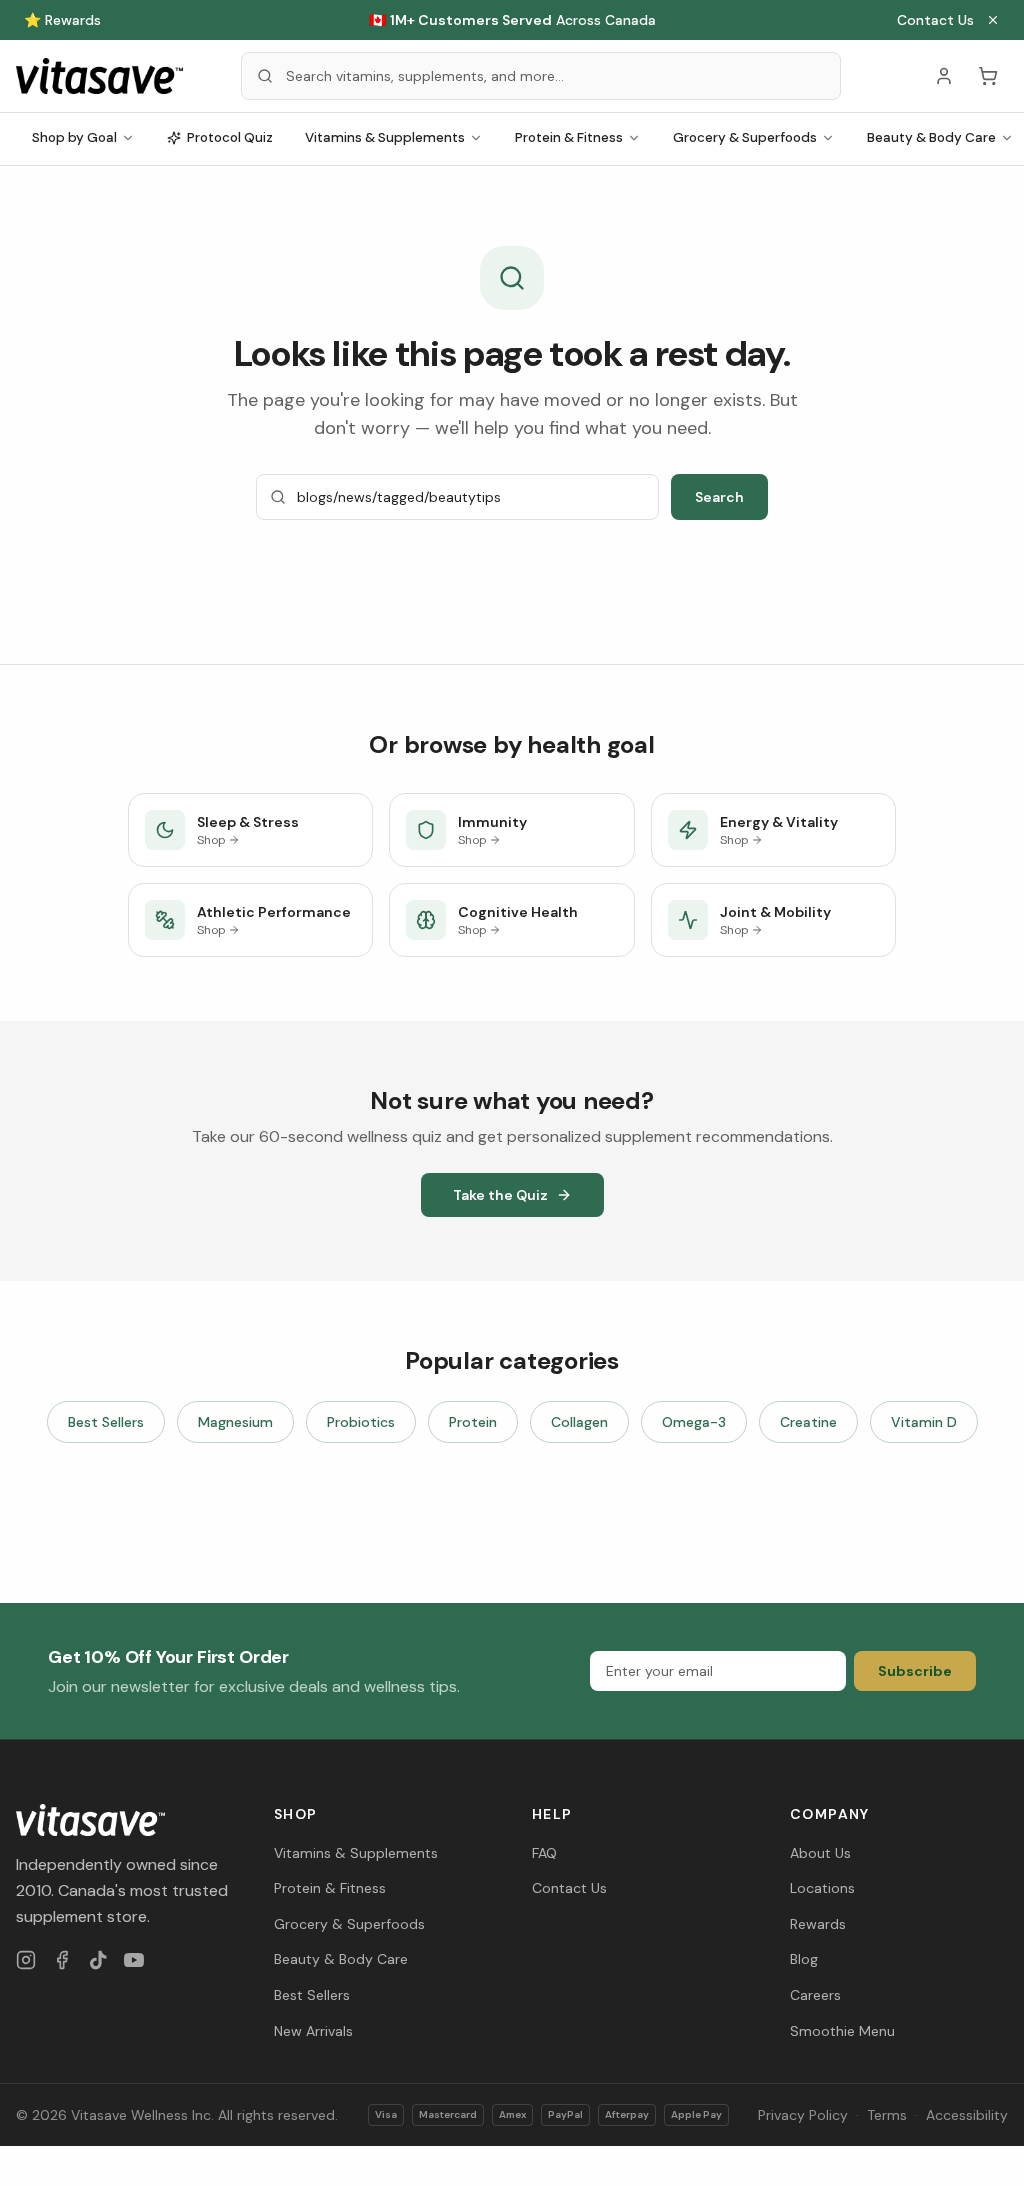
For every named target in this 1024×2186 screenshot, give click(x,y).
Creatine (808, 1422)
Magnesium (235, 1422)
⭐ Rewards (62, 20)
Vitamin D (924, 1422)
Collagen (579, 1422)
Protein (473, 1422)
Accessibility (967, 2115)
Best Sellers (106, 1422)
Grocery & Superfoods (745, 137)
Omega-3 (694, 1422)
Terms (887, 2115)
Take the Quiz (500, 1195)
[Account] (944, 76)
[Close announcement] (993, 20)
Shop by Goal (74, 137)
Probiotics (361, 1422)
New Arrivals (313, 2031)
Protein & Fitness (569, 137)
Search (719, 497)
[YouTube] (134, 1960)
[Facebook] (62, 1960)
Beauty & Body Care (341, 1959)
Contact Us (935, 20)
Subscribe (915, 1671)
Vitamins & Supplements (385, 137)
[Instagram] (26, 1960)
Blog (804, 1959)
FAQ (544, 1853)
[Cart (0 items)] (988, 76)
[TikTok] (98, 1960)
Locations (822, 1888)
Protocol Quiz (230, 137)
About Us (820, 1853)
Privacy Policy (803, 2115)
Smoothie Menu (842, 2031)
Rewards (818, 1924)
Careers (815, 1995)
